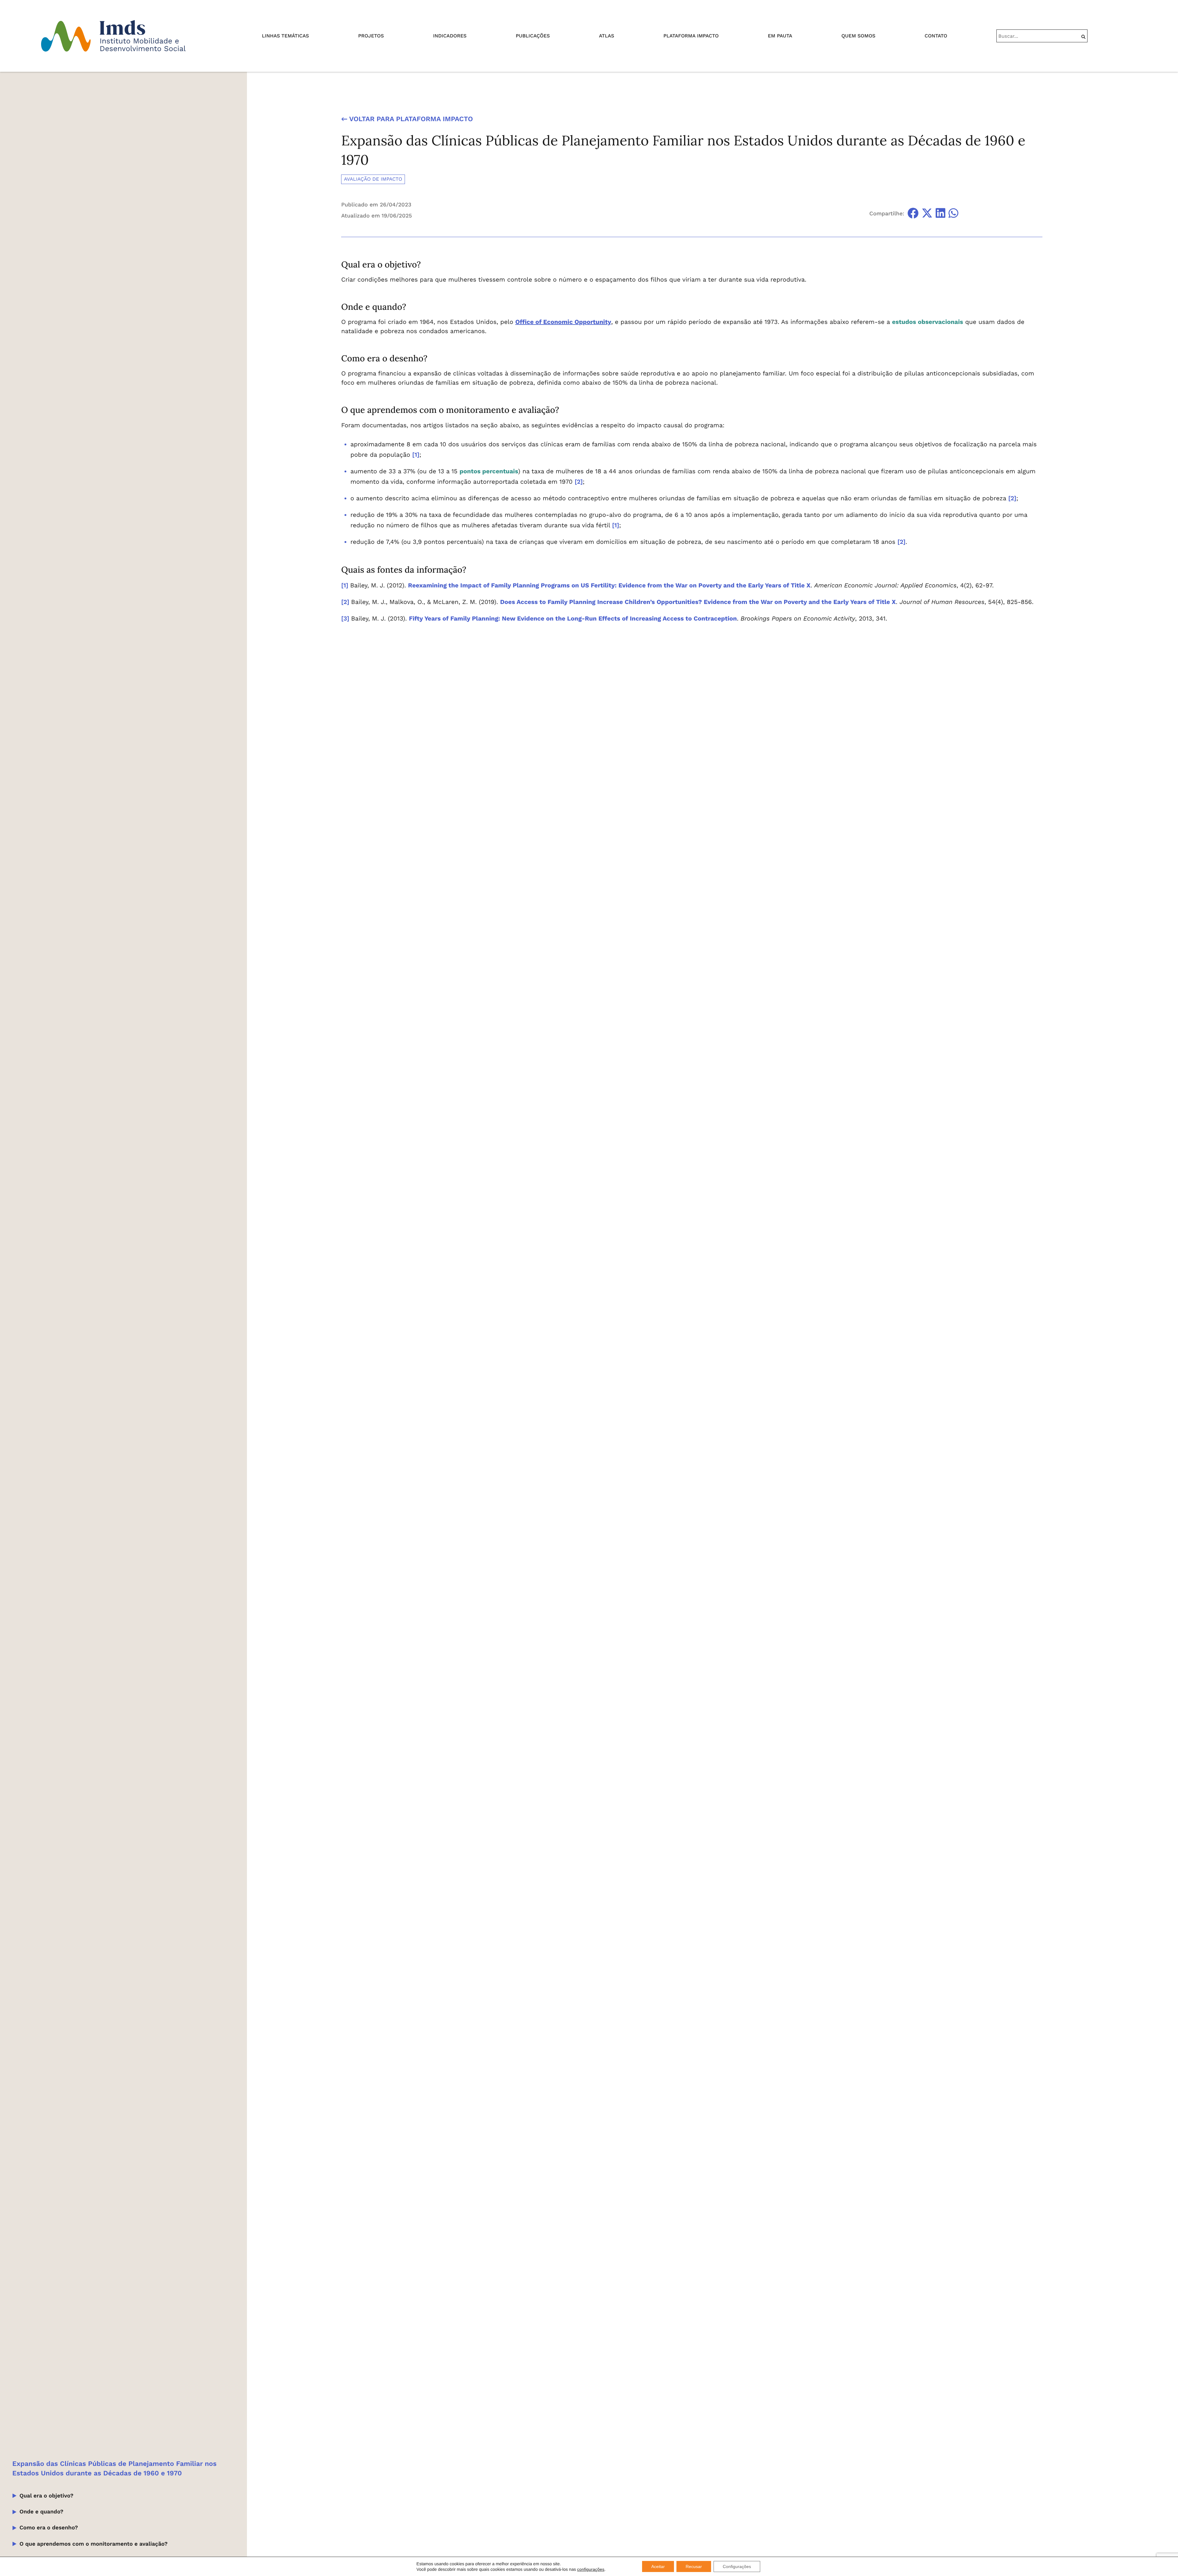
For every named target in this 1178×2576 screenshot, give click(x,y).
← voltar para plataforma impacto (407, 119)
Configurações (737, 2566)
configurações (591, 2569)
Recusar (694, 2566)
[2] (579, 482)
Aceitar (658, 2566)
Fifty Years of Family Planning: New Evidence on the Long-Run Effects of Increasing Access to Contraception (573, 618)
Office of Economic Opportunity (563, 322)
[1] (416, 455)
